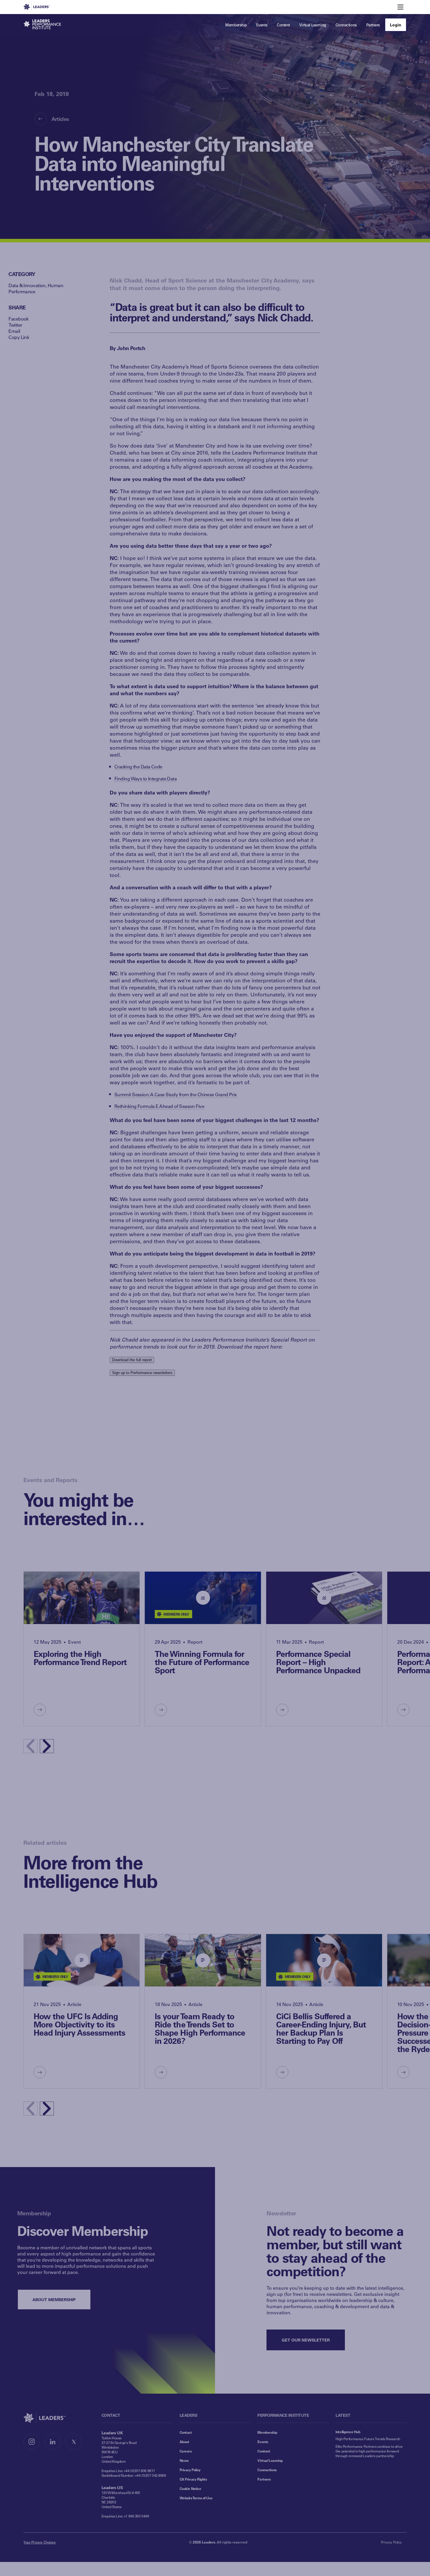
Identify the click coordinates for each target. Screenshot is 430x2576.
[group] (82, 1649)
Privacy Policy (190, 2470)
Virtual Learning (270, 2460)
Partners (264, 2479)
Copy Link (19, 337)
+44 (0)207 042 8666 (150, 2475)
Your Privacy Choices (39, 2542)
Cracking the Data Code (138, 767)
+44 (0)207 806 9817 (139, 2471)
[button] (47, 1746)
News (184, 2460)
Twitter (15, 325)
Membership (267, 2432)
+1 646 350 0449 (136, 2516)
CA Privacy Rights (193, 2479)
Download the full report (132, 1360)
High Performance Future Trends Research (368, 2439)
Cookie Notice (190, 2488)
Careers (186, 2451)
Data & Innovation (27, 285)
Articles (60, 119)
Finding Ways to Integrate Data (146, 779)
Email (14, 331)
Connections (267, 2470)
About (184, 2442)
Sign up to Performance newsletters (142, 1373)
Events (263, 2442)
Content (264, 2451)
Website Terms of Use (196, 2498)
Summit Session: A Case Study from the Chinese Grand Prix (176, 1094)
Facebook (19, 319)
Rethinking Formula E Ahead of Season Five (159, 1106)
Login (396, 25)
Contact (186, 2432)
